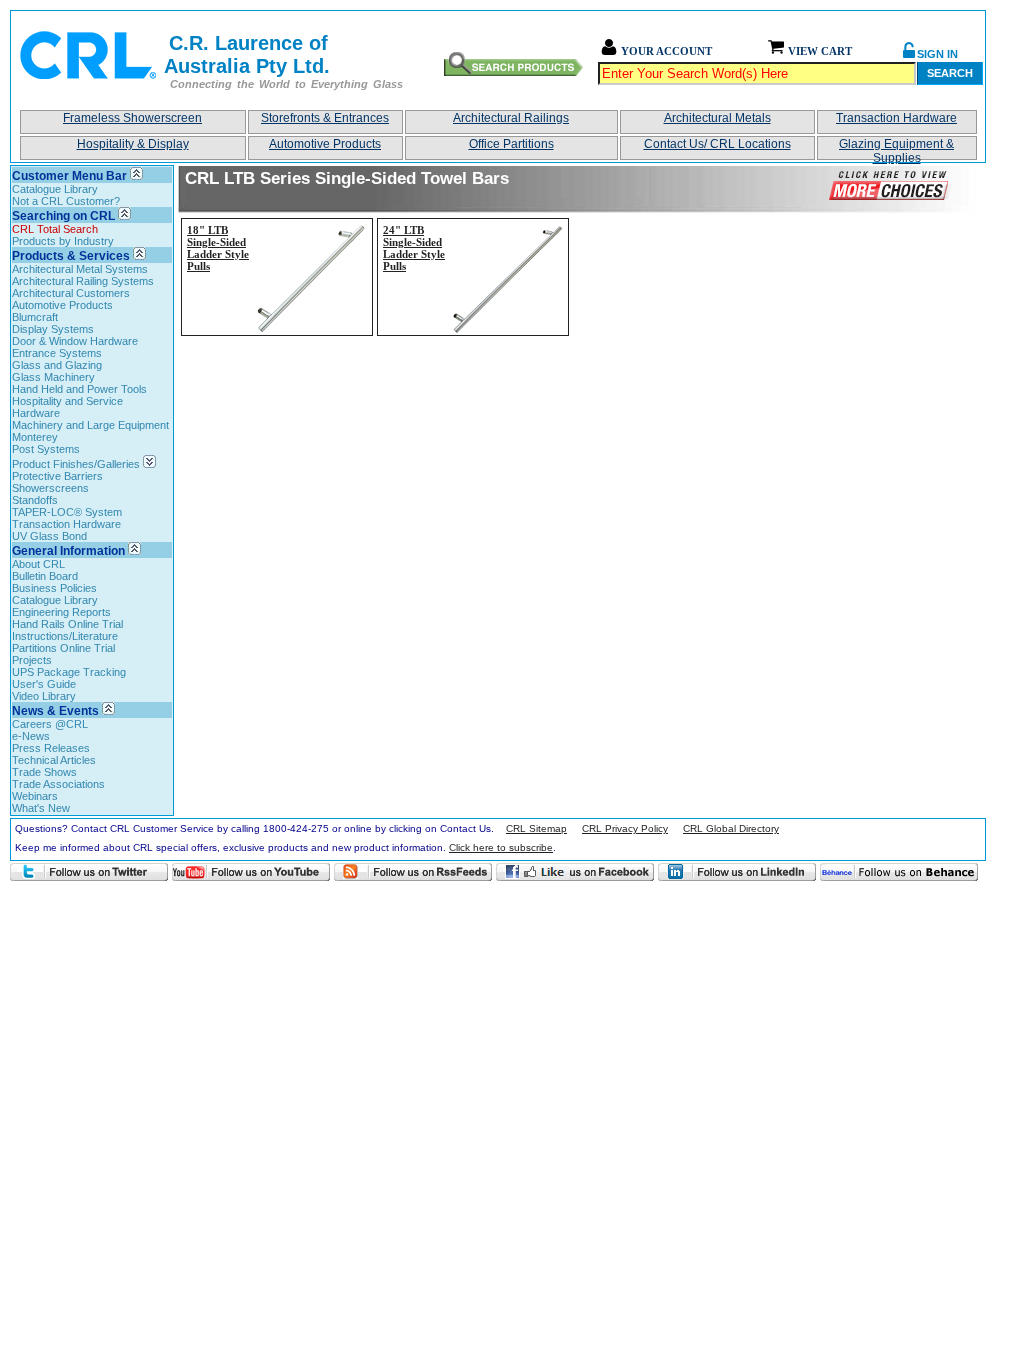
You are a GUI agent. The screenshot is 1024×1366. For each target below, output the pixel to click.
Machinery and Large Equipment (90, 425)
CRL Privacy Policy (625, 828)
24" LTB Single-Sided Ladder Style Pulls (414, 248)
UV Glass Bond (49, 536)
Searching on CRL (63, 216)
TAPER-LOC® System (67, 512)
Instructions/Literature (65, 636)
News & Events (55, 711)
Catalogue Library (55, 189)
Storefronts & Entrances (325, 118)
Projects (32, 660)
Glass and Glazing (57, 365)
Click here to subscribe (501, 847)
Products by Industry (63, 241)
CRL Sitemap (536, 828)
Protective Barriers (57, 476)
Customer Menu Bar (69, 176)
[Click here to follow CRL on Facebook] (575, 872)
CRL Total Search (55, 229)
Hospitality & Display (133, 144)
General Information (68, 551)
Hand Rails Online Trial (67, 624)
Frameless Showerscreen (132, 118)
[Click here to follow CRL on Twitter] (89, 872)
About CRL (38, 564)
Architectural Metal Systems (80, 269)
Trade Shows (44, 772)
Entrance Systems (57, 353)
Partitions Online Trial (63, 648)
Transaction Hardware (896, 118)
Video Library (44, 696)
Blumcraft (35, 317)
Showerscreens (50, 488)
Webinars (35, 796)
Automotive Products (325, 144)
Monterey (35, 437)
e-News (31, 736)
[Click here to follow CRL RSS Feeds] (413, 872)
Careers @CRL (50, 724)
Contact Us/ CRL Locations (717, 144)
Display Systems (53, 329)
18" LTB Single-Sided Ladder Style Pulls (218, 248)
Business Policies (54, 588)
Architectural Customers (71, 293)
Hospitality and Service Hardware (67, 407)
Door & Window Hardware (75, 341)
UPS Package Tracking (69, 672)
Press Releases (51, 748)
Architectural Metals (717, 118)
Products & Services (71, 256)
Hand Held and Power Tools (79, 389)
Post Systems (46, 449)
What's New (41, 808)
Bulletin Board (45, 576)
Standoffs (35, 500)
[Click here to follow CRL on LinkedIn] (737, 872)
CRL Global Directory (731, 828)
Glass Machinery (53, 377)
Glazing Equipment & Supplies (896, 148)
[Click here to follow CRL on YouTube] (251, 872)
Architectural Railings (511, 118)
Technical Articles (54, 760)
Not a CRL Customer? (66, 201)
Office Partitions (511, 144)
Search (950, 73)
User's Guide (44, 684)
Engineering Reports (61, 612)
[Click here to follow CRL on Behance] (899, 872)
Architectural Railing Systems (83, 281)
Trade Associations (58, 784)
